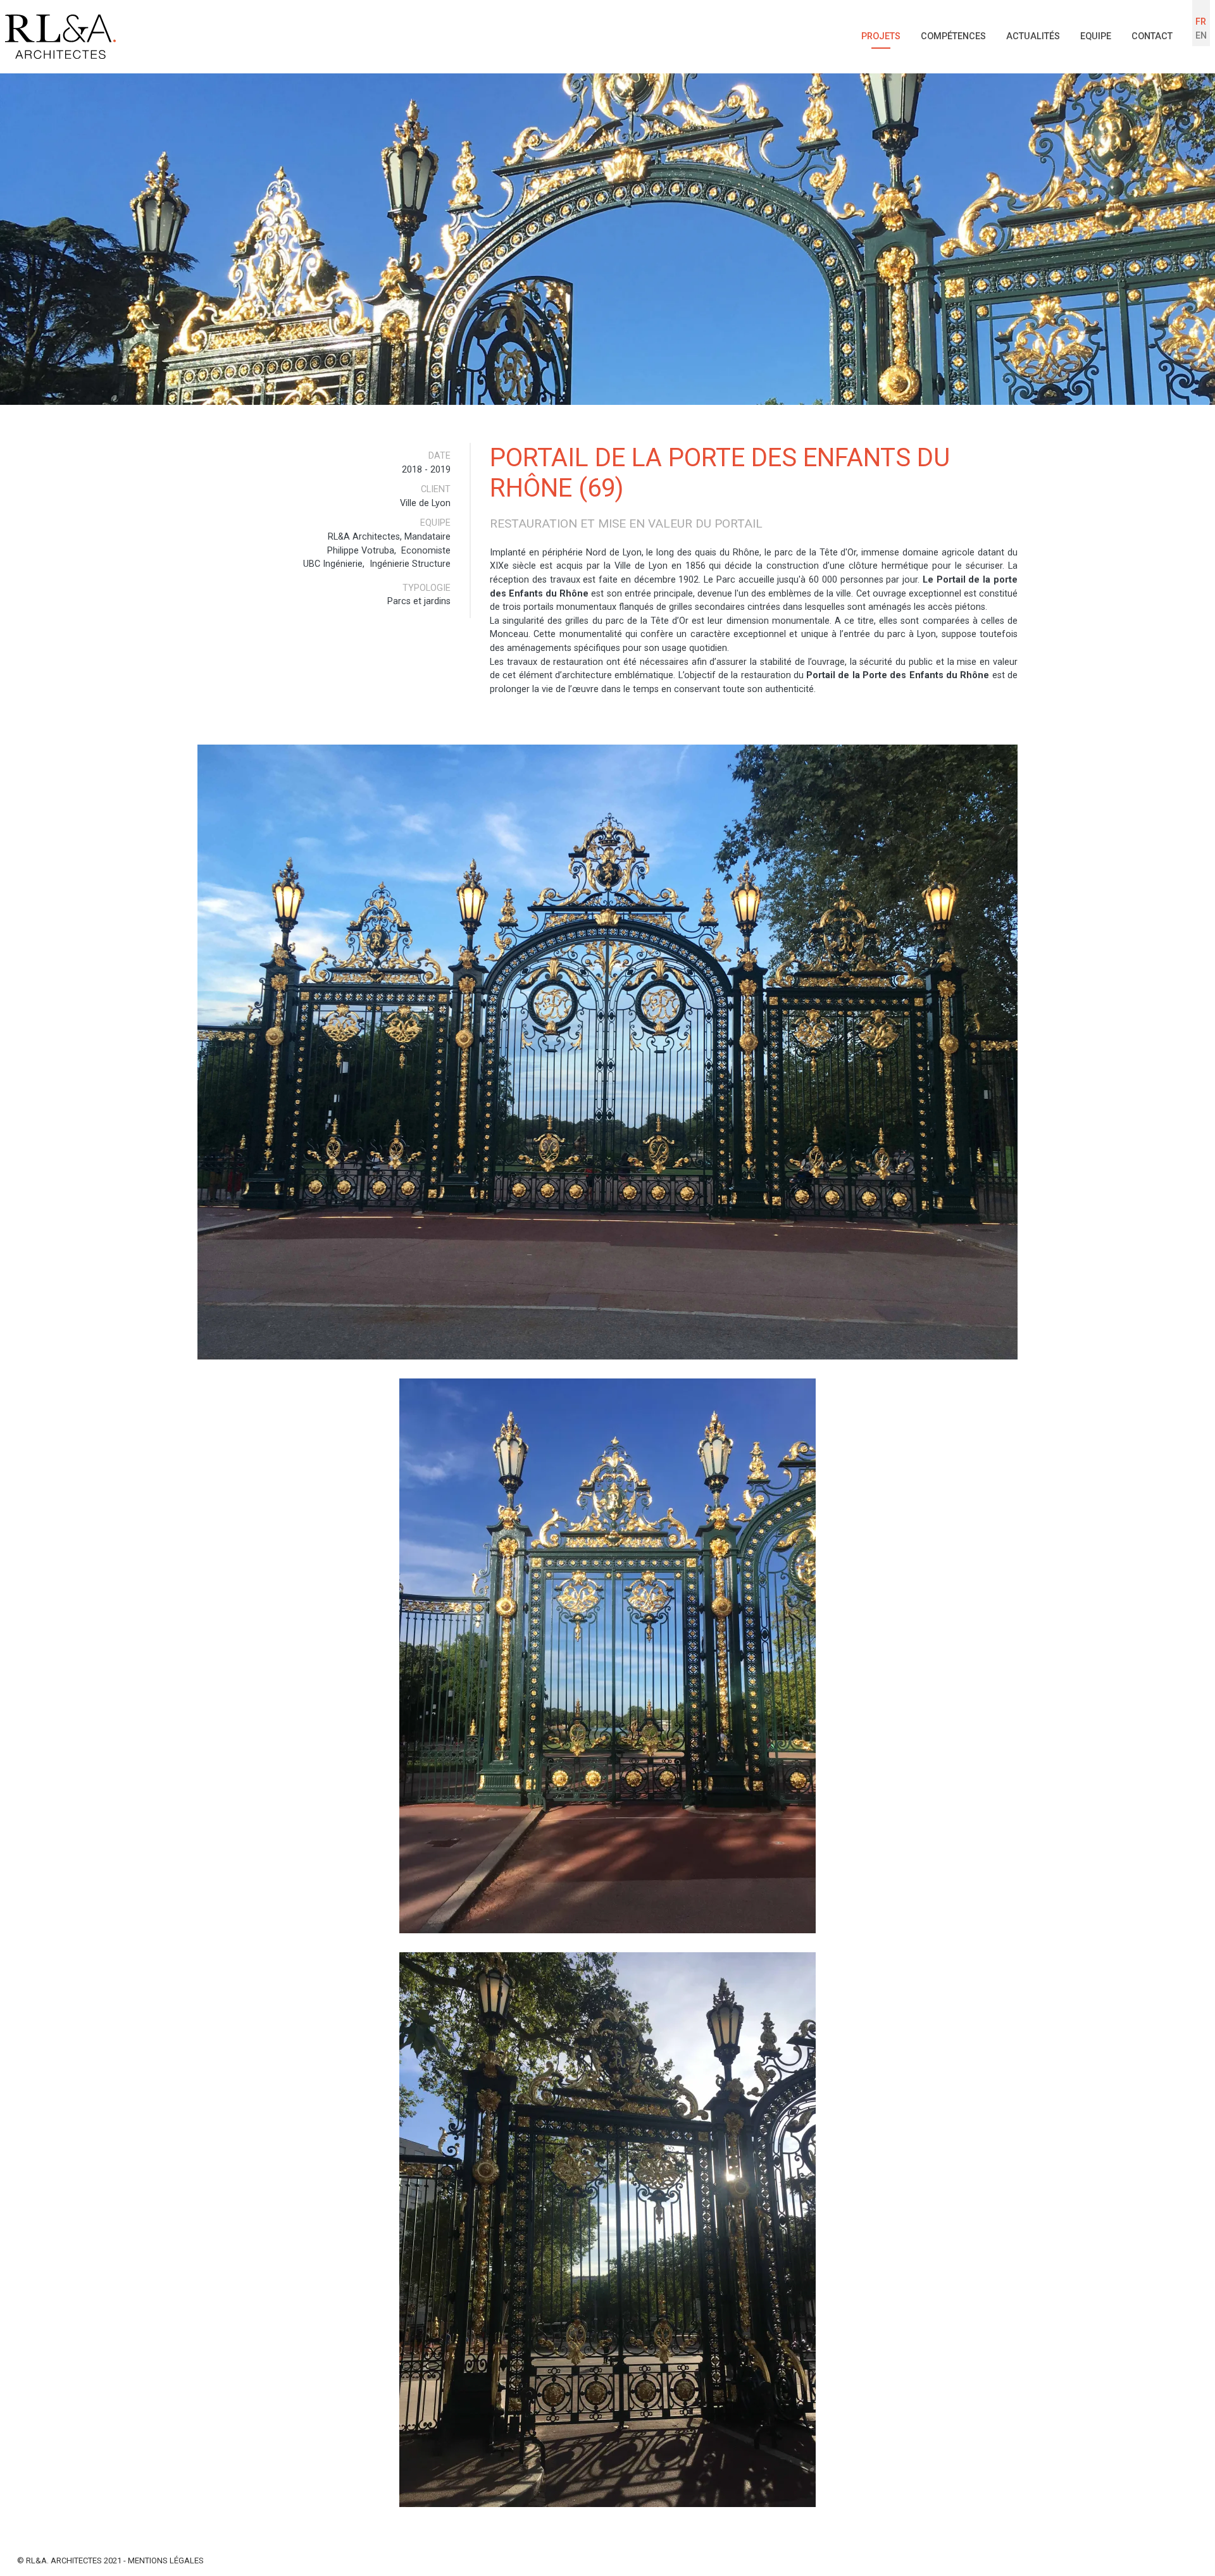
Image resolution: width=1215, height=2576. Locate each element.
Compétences (953, 36)
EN (1201, 36)
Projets (881, 36)
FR (1201, 22)
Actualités (1033, 36)
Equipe (1096, 36)
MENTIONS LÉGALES (166, 2561)
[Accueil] (60, 37)
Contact (1152, 36)
